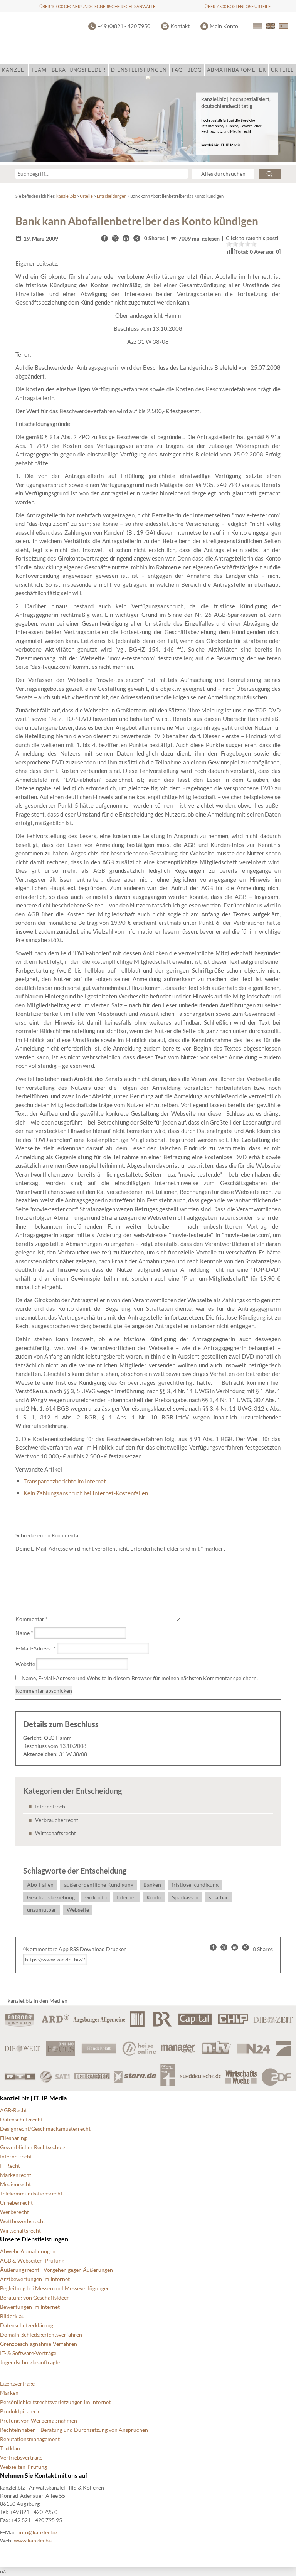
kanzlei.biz (66, 196)
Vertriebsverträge (21, 2457)
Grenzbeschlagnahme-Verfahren (39, 2344)
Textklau (10, 2448)
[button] (104, 238)
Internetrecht (51, 1806)
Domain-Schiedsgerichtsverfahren (41, 2334)
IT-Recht (10, 2166)
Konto (154, 1897)
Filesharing (13, 2138)
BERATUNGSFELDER (79, 70)
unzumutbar (42, 1910)
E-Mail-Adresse (36, 1648)
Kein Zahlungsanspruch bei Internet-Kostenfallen (86, 1493)
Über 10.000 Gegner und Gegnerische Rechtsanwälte (97, 6)
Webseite (78, 1910)
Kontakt (180, 26)
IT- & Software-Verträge (28, 2353)
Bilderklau (12, 2316)
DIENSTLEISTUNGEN (139, 70)
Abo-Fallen (40, 1885)
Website (25, 1664)
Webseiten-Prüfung (24, 2467)
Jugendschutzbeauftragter (31, 2362)
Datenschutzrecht (21, 2119)
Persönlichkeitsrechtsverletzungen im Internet (55, 2402)
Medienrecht (15, 2184)
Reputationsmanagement (30, 2439)
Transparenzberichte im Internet (65, 1481)
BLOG (195, 70)
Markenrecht (16, 2175)
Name (24, 1633)
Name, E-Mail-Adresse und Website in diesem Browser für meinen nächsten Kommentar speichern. (140, 1678)
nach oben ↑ (210, 2553)
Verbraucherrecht (57, 1820)
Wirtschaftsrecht (55, 1833)
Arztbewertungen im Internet (35, 2279)
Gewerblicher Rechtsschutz (33, 2147)
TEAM (39, 70)
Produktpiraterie (20, 2411)
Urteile (86, 196)
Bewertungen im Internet (30, 2307)
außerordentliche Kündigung (99, 1885)
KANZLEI (14, 70)
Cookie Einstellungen (25, 2553)
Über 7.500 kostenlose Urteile (238, 6)
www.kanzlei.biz (33, 2540)
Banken (152, 1885)
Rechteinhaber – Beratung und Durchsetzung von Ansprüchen (74, 2430)
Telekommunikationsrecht (31, 2193)
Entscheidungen (112, 196)
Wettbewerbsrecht (23, 2221)
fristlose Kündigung (195, 1885)
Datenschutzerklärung (27, 2325)
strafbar (219, 1897)
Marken (9, 2393)
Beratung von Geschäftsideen (35, 2297)
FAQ (177, 70)
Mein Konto (224, 26)
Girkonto (96, 1897)
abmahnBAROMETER (236, 70)
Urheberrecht (16, 2203)
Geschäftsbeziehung (51, 1897)
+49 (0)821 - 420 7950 (124, 26)
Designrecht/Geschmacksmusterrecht (45, 2129)
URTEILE (282, 70)
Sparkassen (185, 1897)
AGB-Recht (13, 2110)
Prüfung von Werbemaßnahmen (39, 2420)
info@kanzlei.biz (38, 2532)
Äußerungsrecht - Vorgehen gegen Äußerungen (56, 2270)
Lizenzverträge (17, 2383)
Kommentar (32, 1619)
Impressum (171, 2553)
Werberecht (14, 2212)
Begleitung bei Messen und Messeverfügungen (55, 2288)
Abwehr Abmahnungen (28, 2251)
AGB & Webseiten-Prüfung (32, 2260)
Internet (126, 1897)
